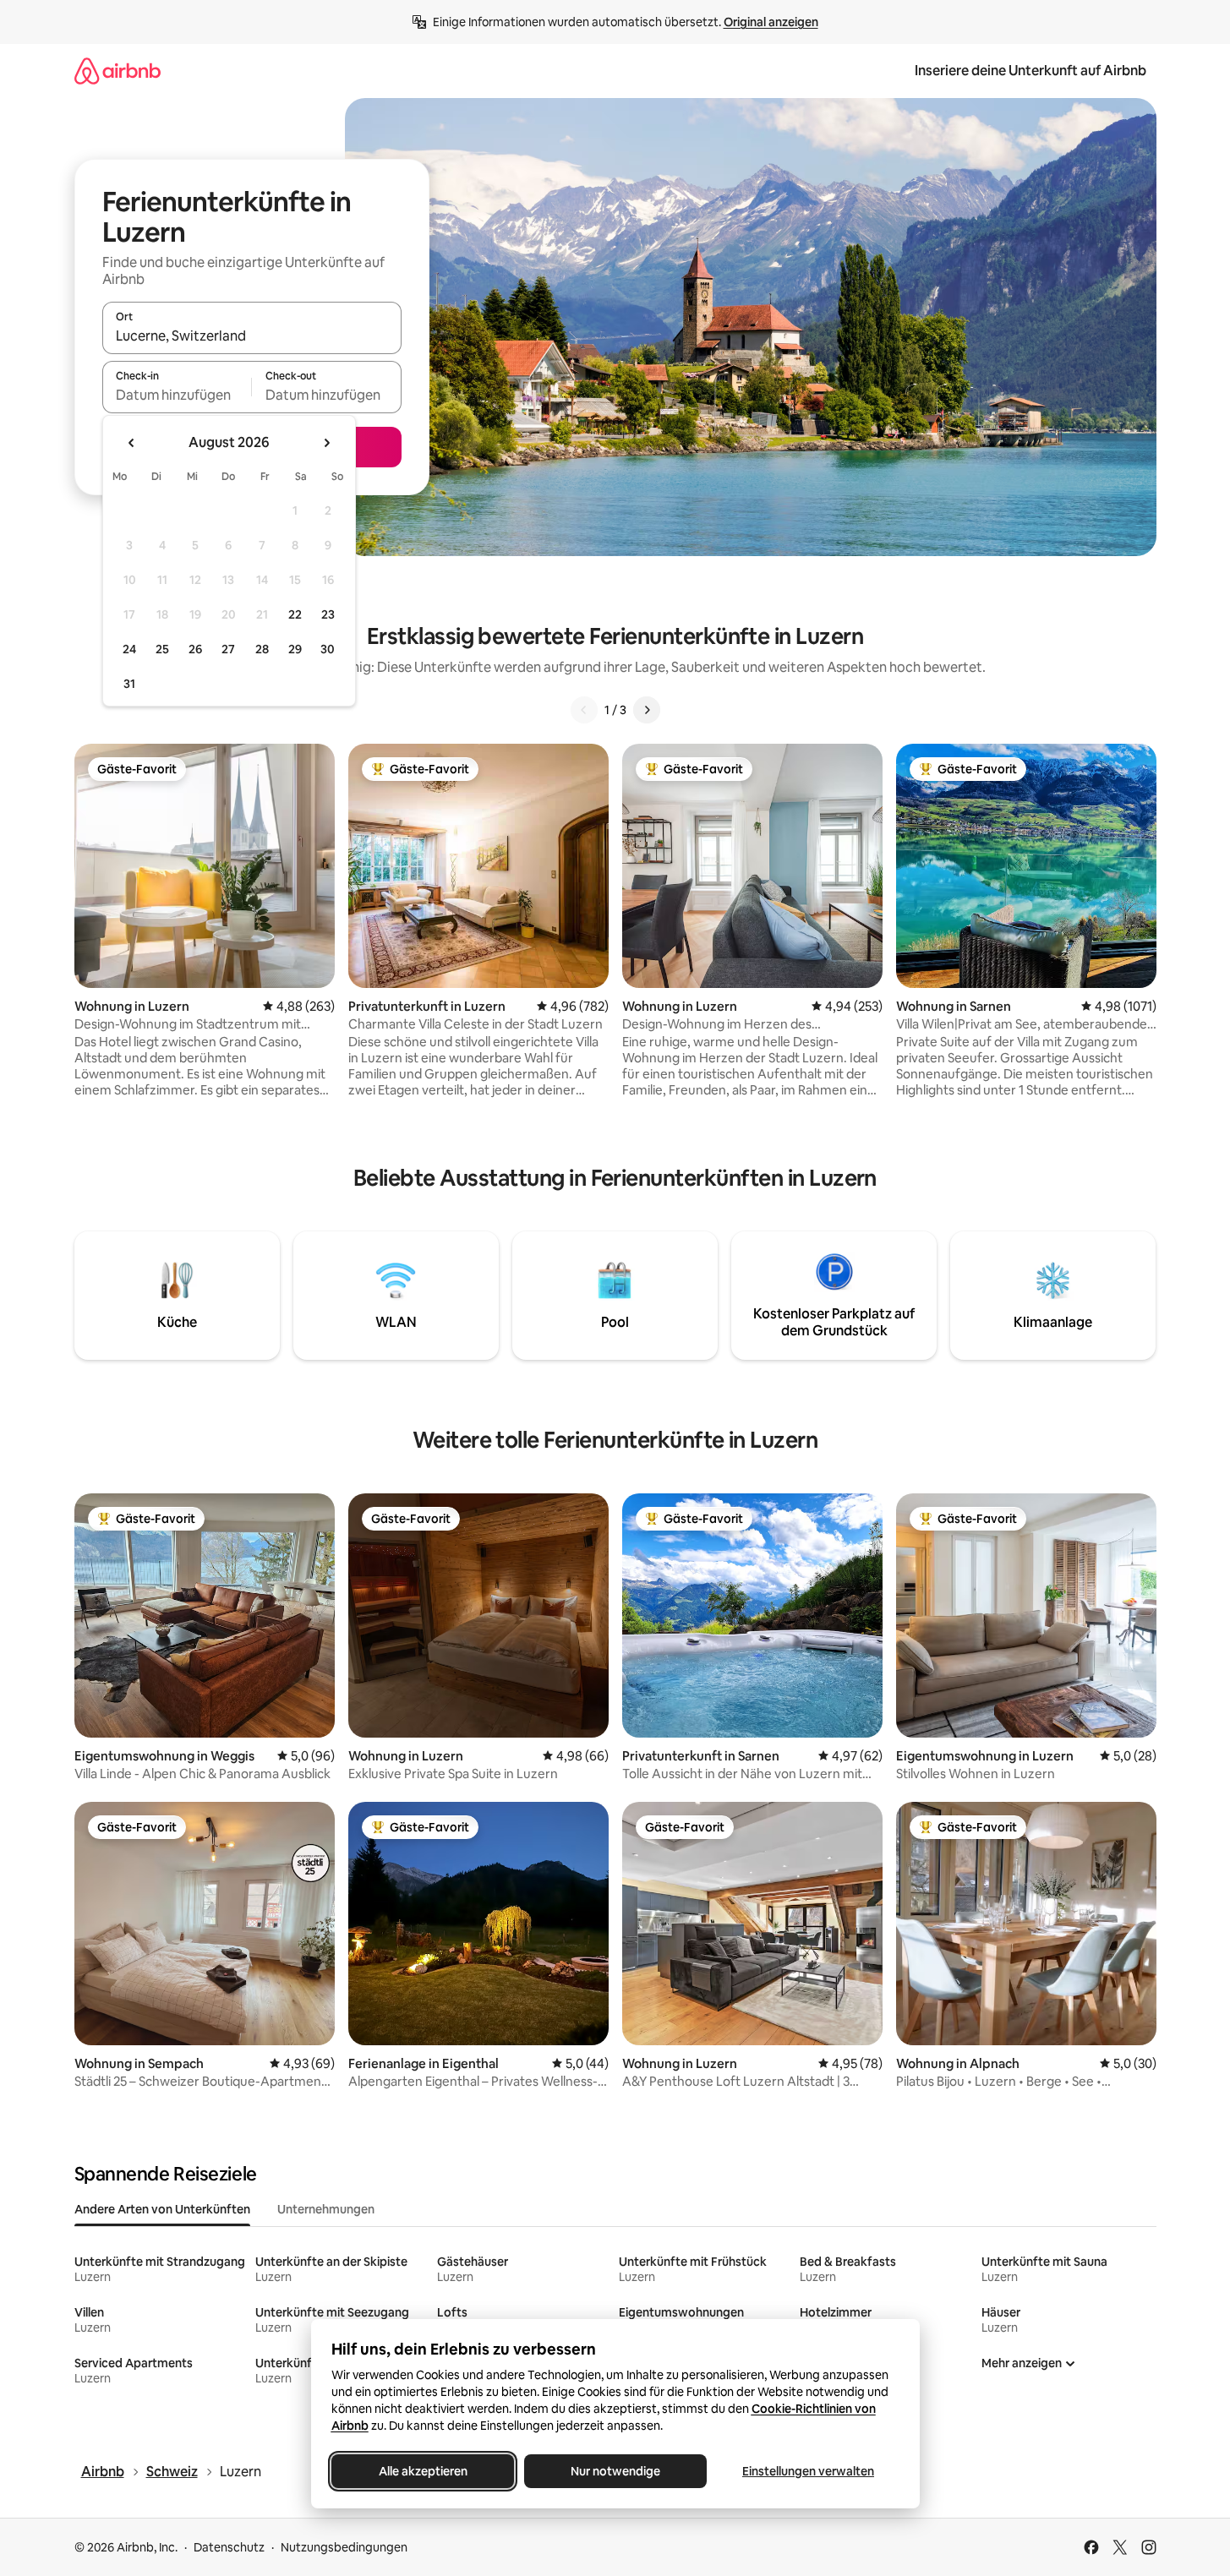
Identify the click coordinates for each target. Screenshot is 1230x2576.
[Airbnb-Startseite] (118, 71)
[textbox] (177, 395)
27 (228, 649)
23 (328, 614)
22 (295, 614)
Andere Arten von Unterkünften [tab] (162, 2209)
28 (262, 649)
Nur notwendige (615, 2471)
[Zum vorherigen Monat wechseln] (132, 443)
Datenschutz (229, 2547)
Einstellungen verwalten (808, 2471)
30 (328, 649)
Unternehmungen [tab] (326, 2209)
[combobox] (252, 336)
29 (295, 649)
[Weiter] (647, 710)
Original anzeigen (771, 22)
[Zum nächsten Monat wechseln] (326, 443)
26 (195, 649)
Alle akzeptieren (422, 2471)
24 (129, 649)
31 (129, 684)
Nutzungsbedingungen (344, 2547)
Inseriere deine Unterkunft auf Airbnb (1030, 71)
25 (162, 649)
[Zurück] (584, 710)
